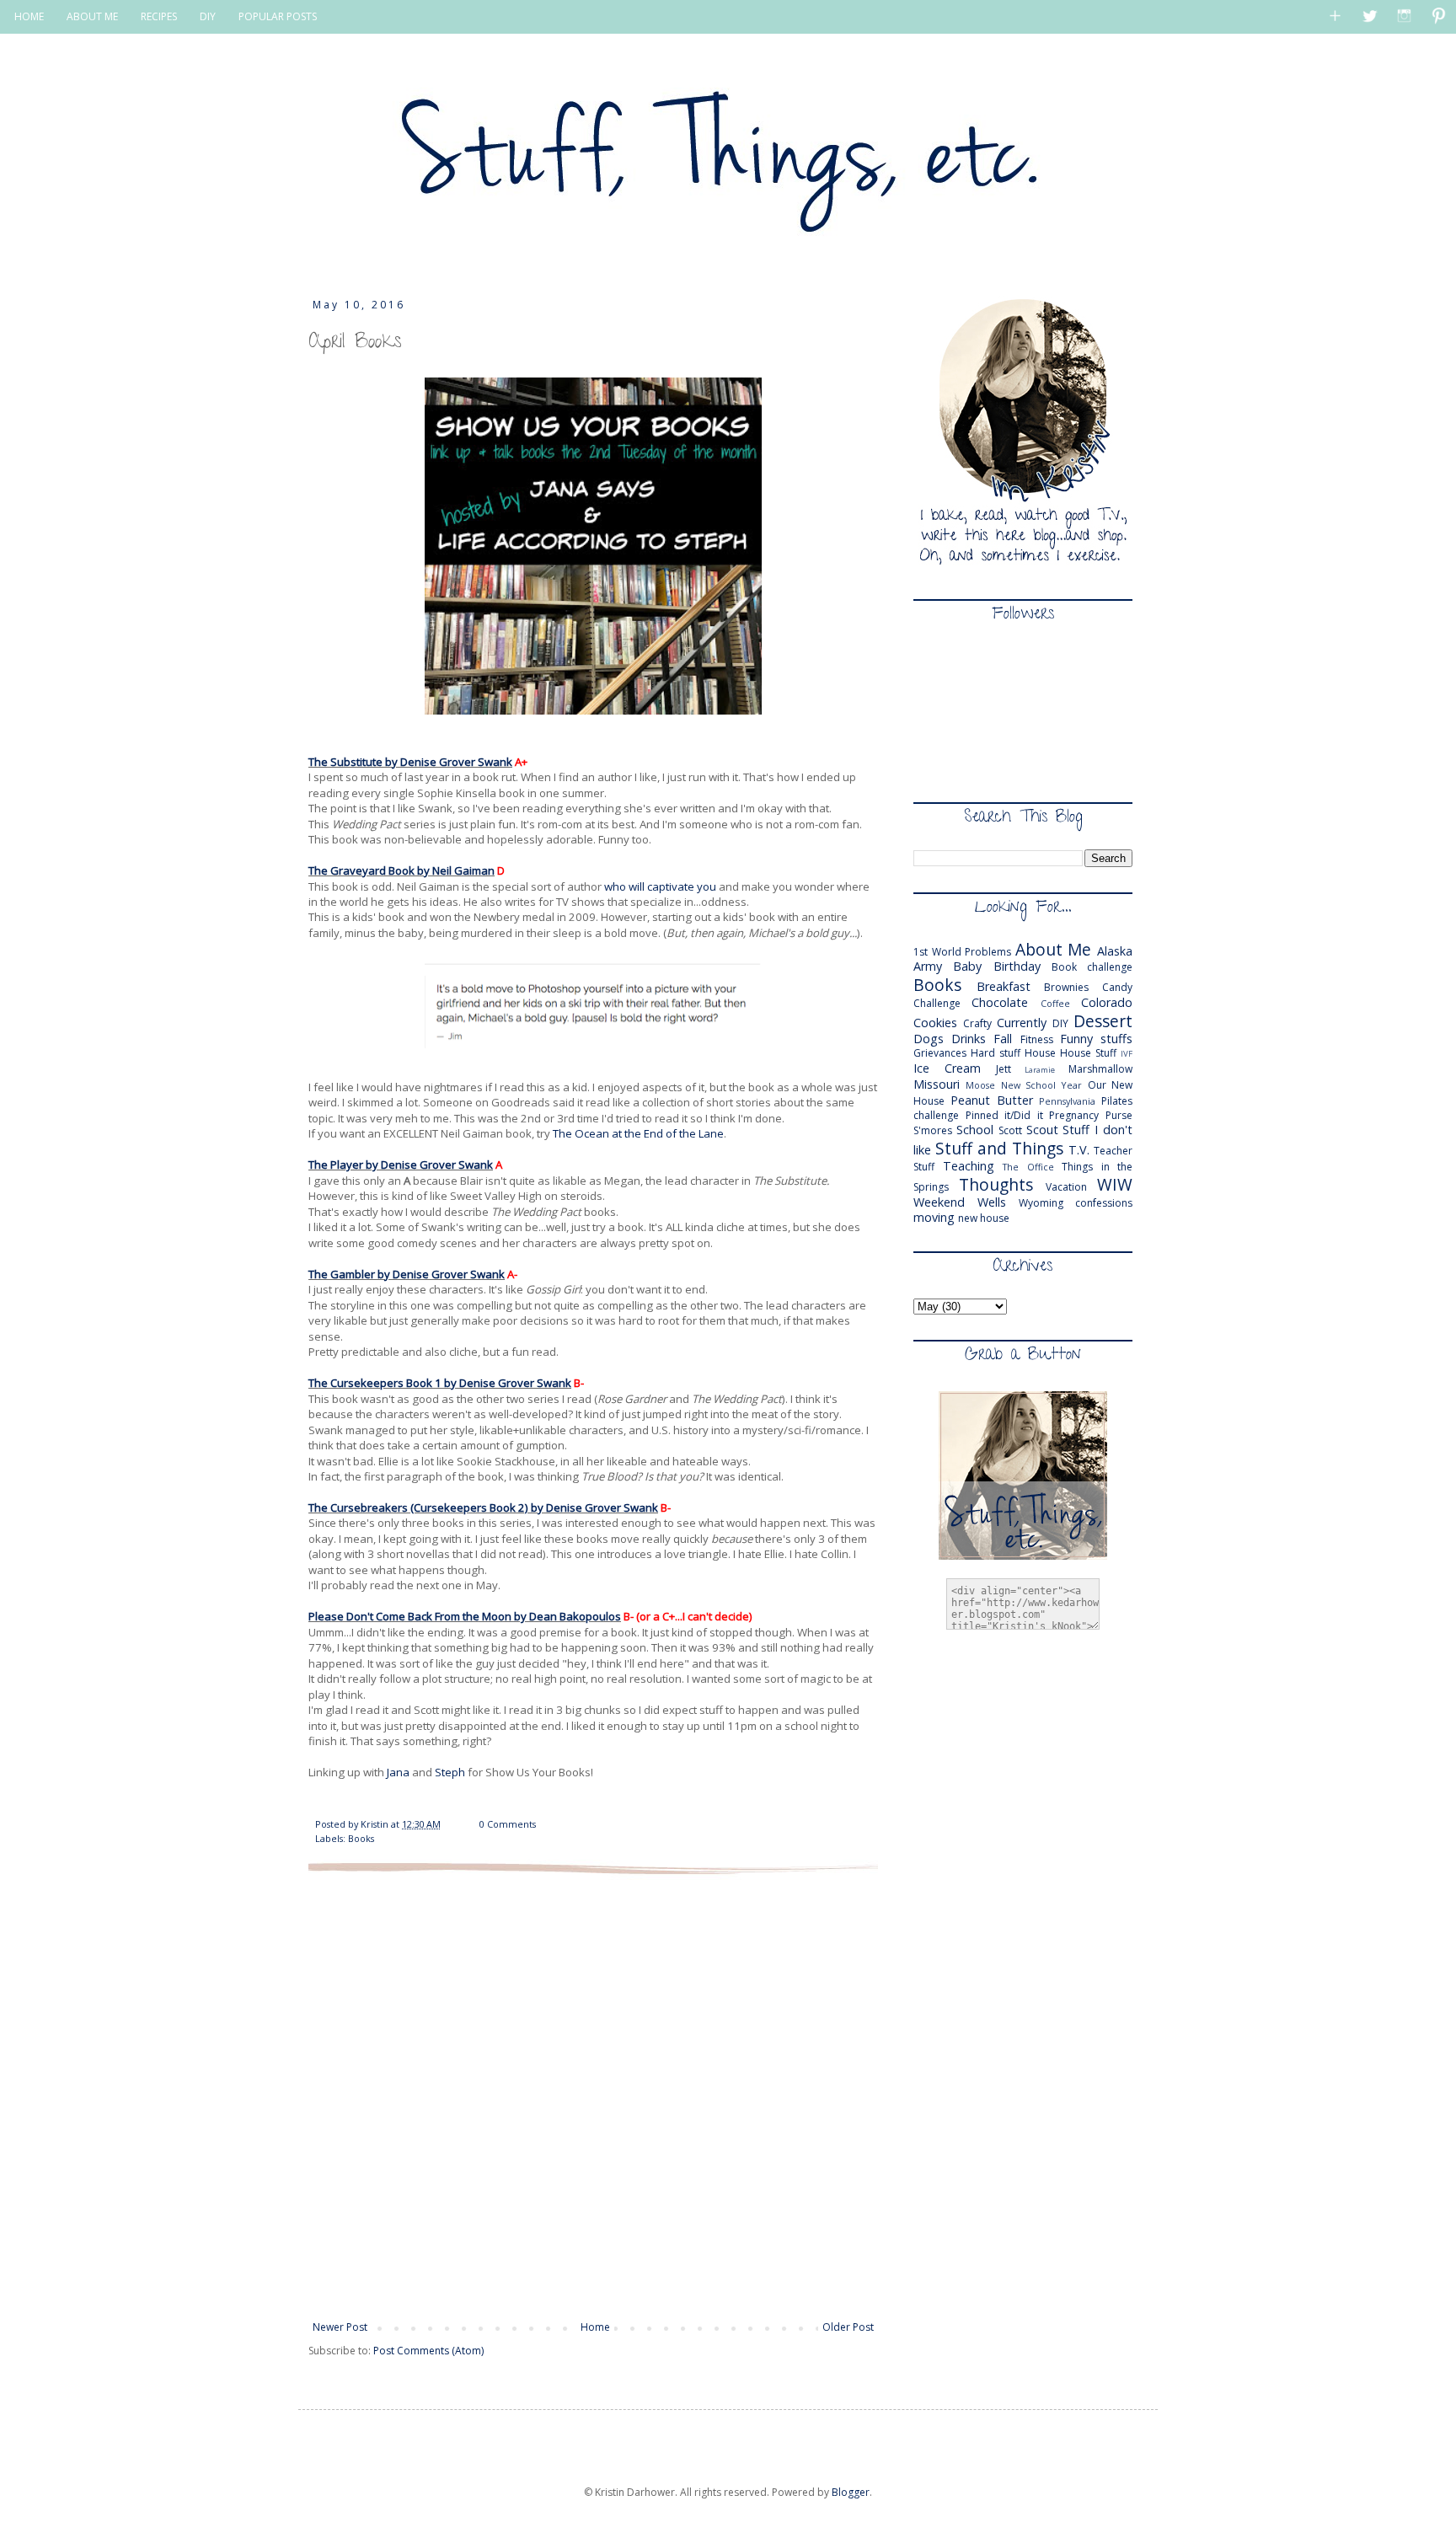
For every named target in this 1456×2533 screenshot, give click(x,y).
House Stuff (1088, 1053)
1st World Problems (962, 952)
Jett (1004, 1069)
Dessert (1103, 1021)
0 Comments (508, 1824)
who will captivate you (661, 886)
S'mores (933, 1130)
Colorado (1107, 1002)
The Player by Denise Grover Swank (401, 1165)
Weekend (939, 1202)
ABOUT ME (92, 16)
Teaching (969, 1166)
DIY (208, 16)
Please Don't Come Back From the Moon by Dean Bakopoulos (465, 1616)
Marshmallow (1100, 1069)
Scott (1010, 1130)
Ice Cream (947, 1068)
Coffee (1055, 1003)
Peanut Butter (992, 1100)
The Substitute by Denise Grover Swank (410, 762)
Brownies (1066, 987)
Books (361, 1838)
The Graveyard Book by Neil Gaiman (401, 870)
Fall (1003, 1039)
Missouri (937, 1084)
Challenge (937, 1003)
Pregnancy (1074, 1115)
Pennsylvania (1067, 1101)
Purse (1119, 1115)
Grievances (940, 1053)
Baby (967, 966)
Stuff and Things (999, 1148)
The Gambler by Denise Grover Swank (407, 1274)
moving (934, 1217)
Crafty (977, 1023)
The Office (1028, 1167)
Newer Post (340, 2327)
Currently (1022, 1023)
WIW (1115, 1184)
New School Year (1042, 1085)
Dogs (929, 1039)
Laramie (1040, 1070)
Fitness (1037, 1039)
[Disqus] (593, 2096)
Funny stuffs (1096, 1039)
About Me (1054, 949)
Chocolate (1000, 1002)
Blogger (851, 2492)
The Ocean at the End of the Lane (638, 1133)
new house (984, 1218)
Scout (1042, 1130)
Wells (992, 1202)
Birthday (1017, 966)
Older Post (848, 2327)
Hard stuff (996, 1053)
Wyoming (1041, 1203)
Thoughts (996, 1184)
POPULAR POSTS (278, 16)
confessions (1104, 1203)
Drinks (969, 1039)
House (1040, 1053)
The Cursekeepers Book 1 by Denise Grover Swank (440, 1383)
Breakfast (1004, 986)
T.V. (1079, 1150)
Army (928, 966)
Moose (980, 1085)
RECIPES (159, 16)
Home (595, 2327)
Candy (1117, 987)
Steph (450, 1772)
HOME (29, 16)
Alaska (1115, 951)
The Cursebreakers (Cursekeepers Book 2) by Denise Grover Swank (483, 1507)
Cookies (935, 1023)
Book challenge (1092, 967)
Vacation (1066, 1187)
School (975, 1130)
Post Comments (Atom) (428, 2351)
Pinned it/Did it (1004, 1115)
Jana (399, 1772)
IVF (1127, 1054)
